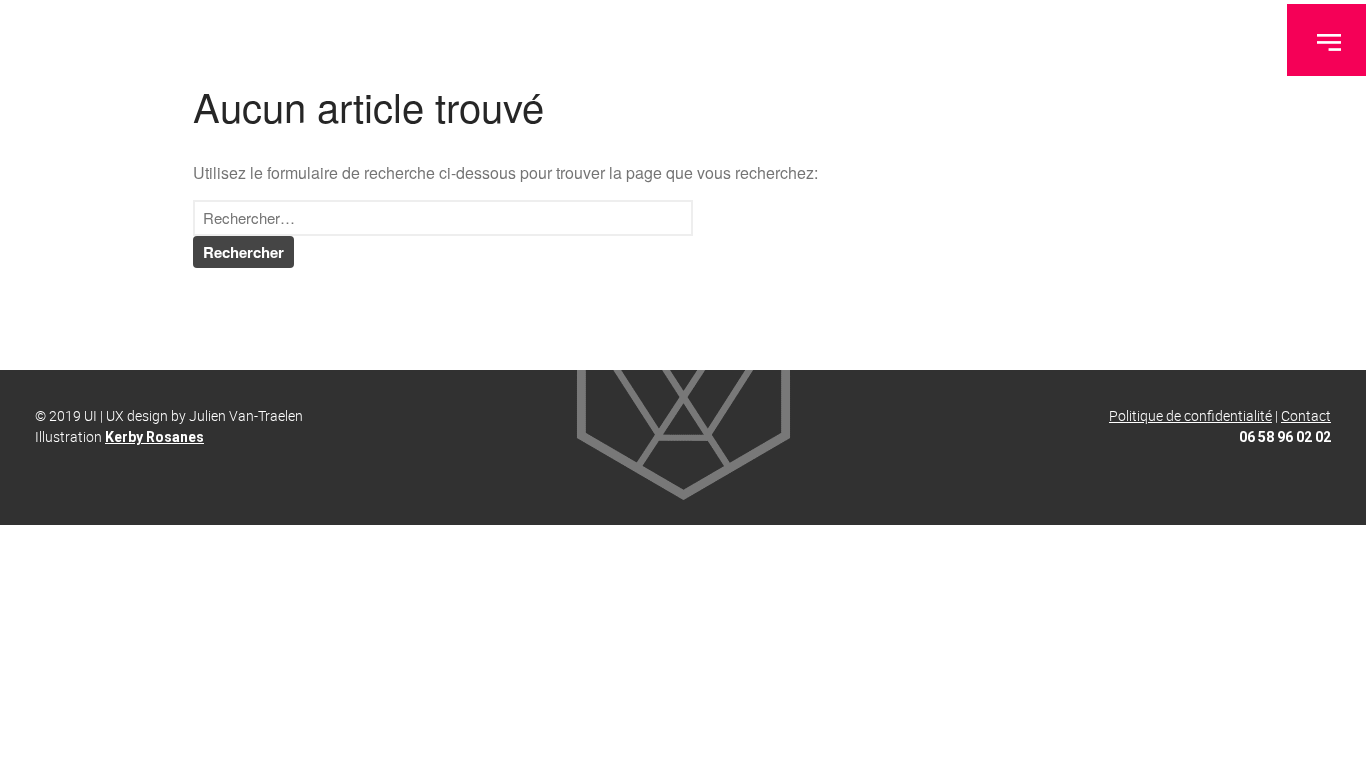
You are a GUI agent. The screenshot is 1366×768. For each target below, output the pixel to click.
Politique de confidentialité (1190, 415)
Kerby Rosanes (154, 437)
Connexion (1183, 723)
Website (1175, 629)
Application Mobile (1205, 599)
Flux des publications (1214, 752)
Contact (1306, 415)
